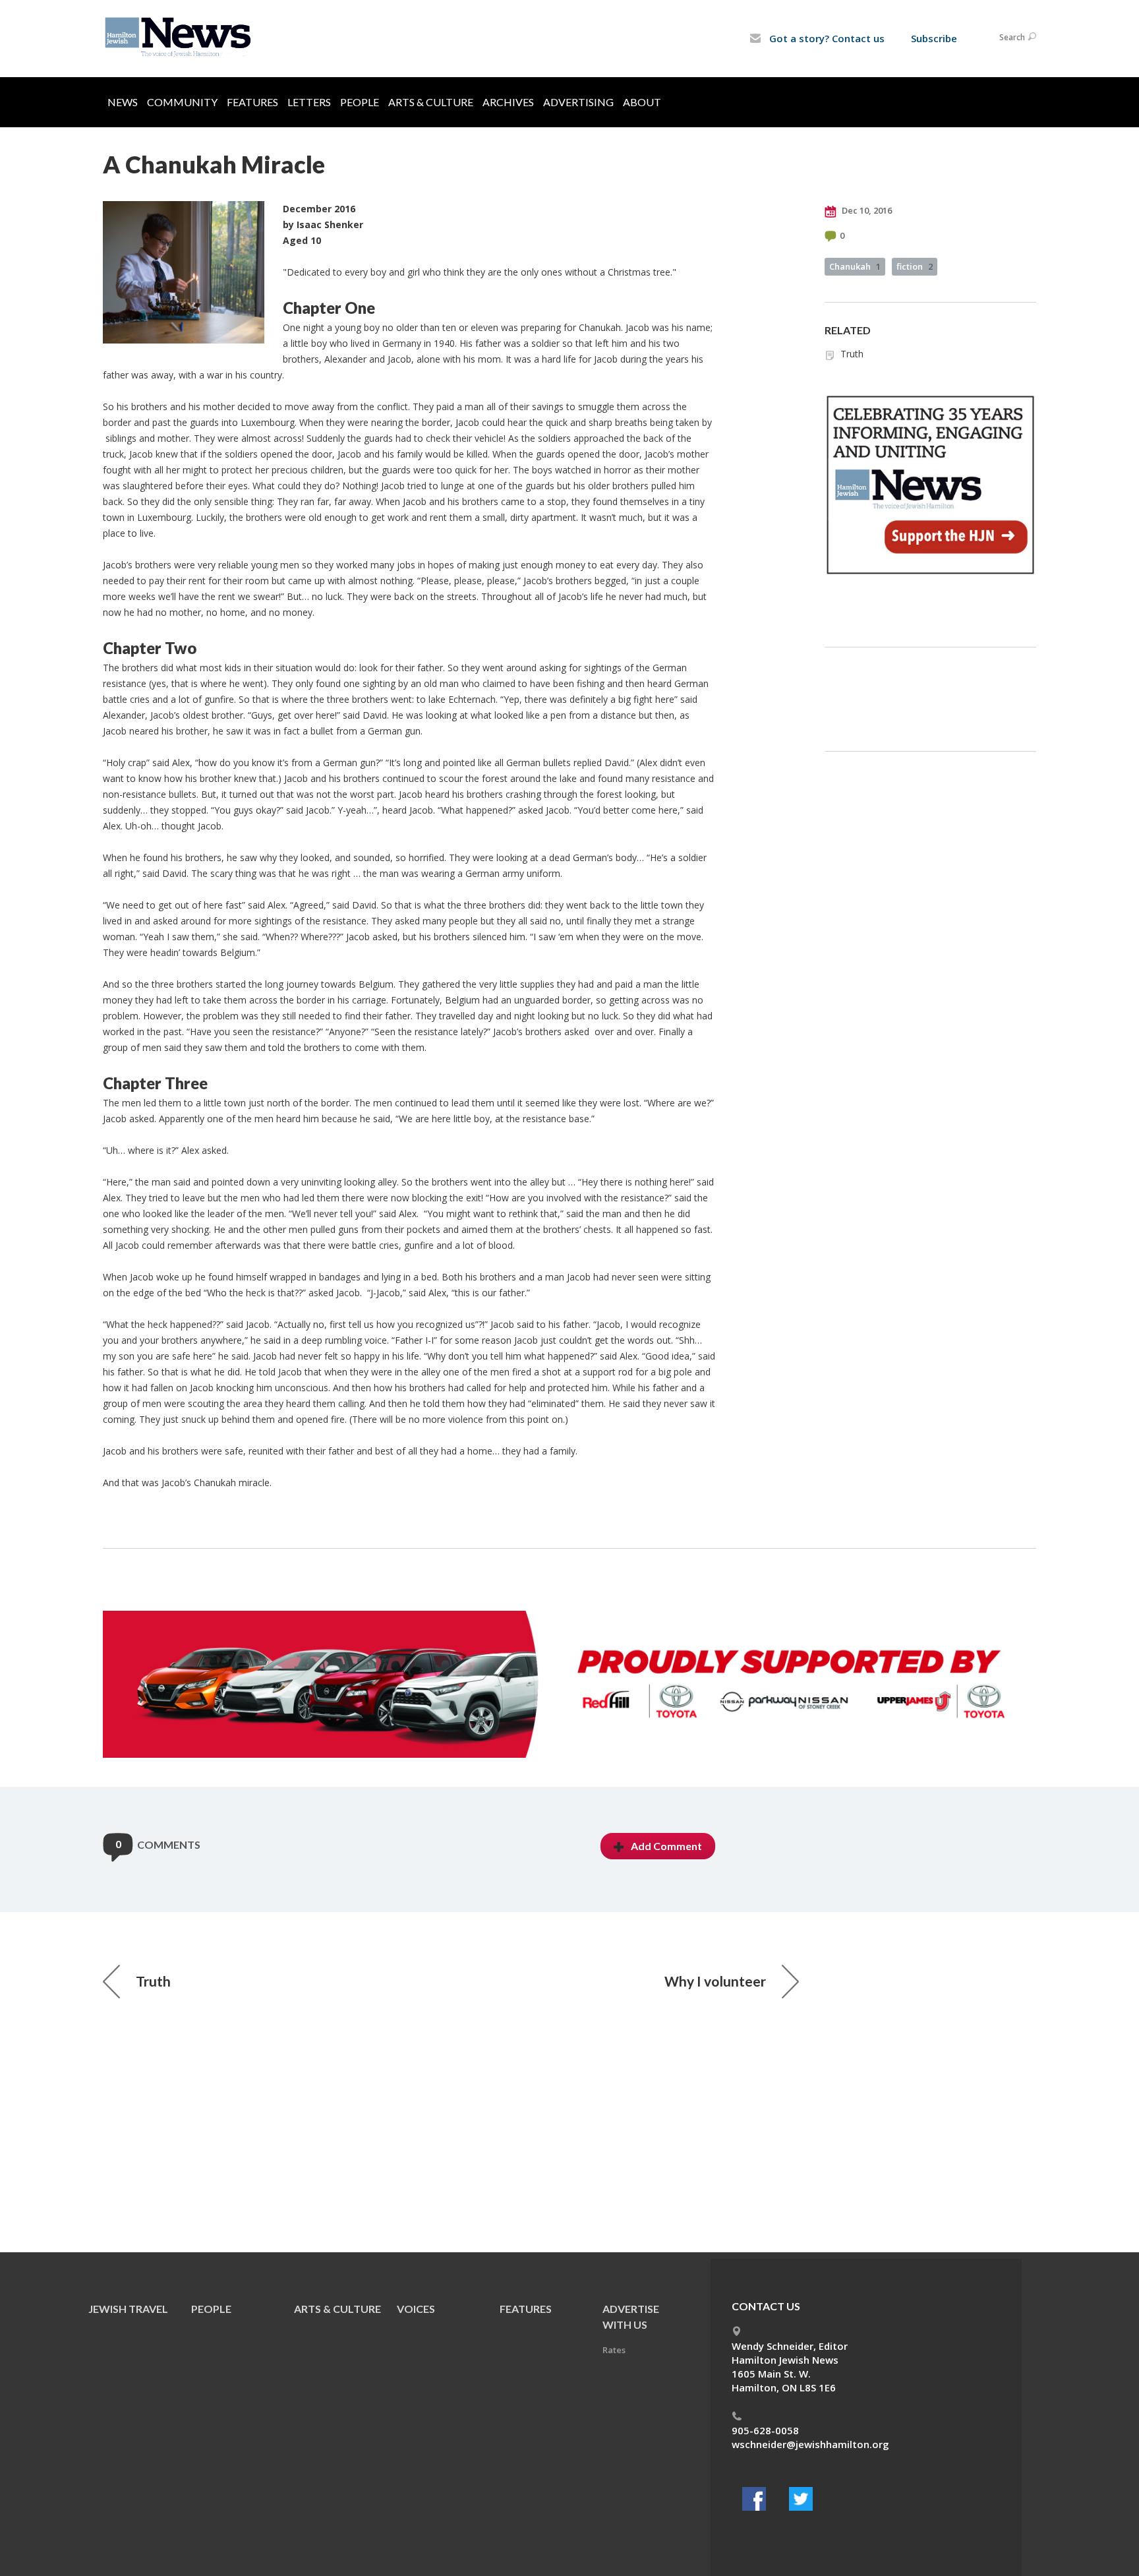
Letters (309, 102)
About (642, 102)
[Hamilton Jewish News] (180, 38)
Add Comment (666, 1846)
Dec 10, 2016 (866, 210)
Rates (614, 2350)
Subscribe (934, 38)
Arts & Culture (431, 102)
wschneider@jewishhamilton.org (810, 2444)
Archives (508, 102)
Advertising (578, 102)
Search (1012, 37)
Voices (416, 2309)
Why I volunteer (715, 1981)
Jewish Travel (128, 2309)
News (123, 102)
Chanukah (855, 266)
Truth (852, 354)
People (360, 102)
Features (252, 102)
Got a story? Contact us (826, 38)
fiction (915, 266)
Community (182, 102)
